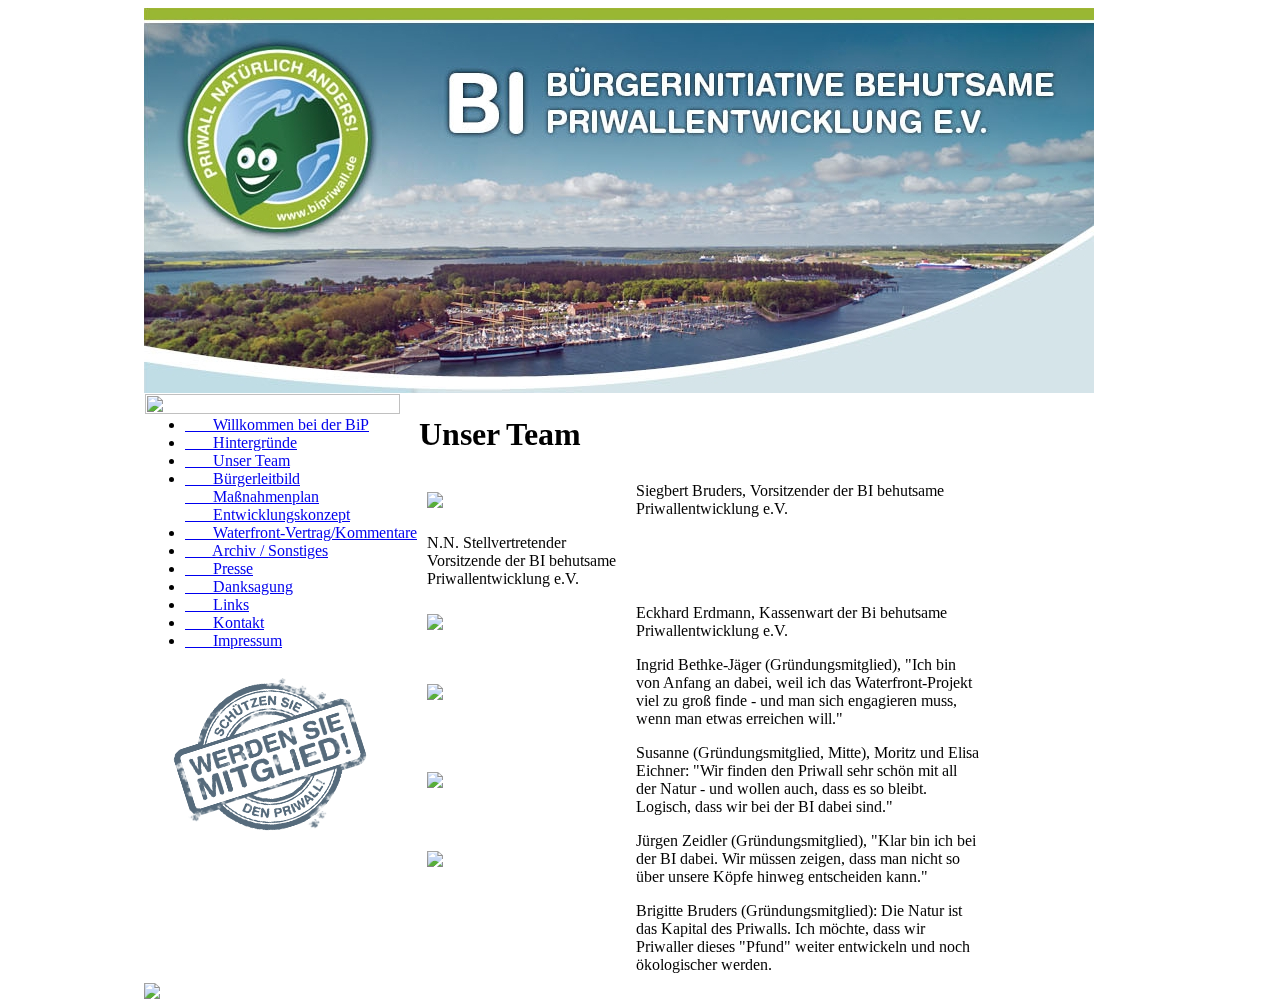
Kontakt (224, 622)
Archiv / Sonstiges (256, 550)
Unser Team (237, 460)
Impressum (233, 640)
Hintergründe (241, 442)
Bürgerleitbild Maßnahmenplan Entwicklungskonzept (267, 496)
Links (217, 604)
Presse (219, 568)
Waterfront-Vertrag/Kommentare (301, 532)
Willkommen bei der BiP (277, 424)
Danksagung (239, 586)
